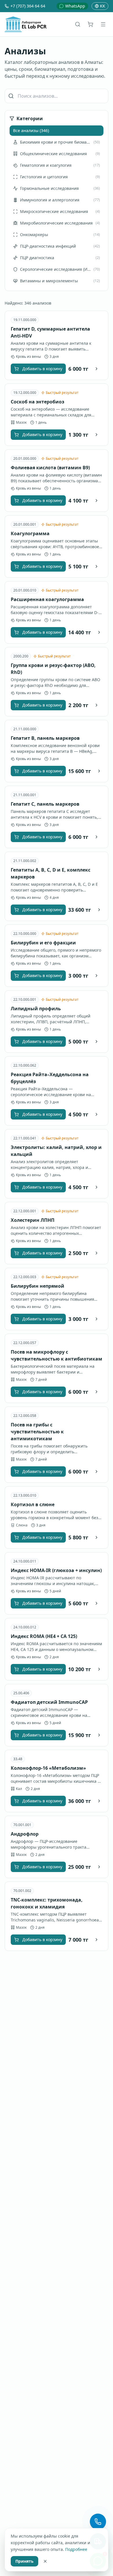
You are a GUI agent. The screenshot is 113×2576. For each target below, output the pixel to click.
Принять (24, 2561)
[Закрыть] (45, 2561)
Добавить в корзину (42, 369)
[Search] (78, 24)
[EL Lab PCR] (26, 24)
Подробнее (76, 2549)
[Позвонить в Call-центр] (98, 2522)
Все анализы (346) (31, 130)
